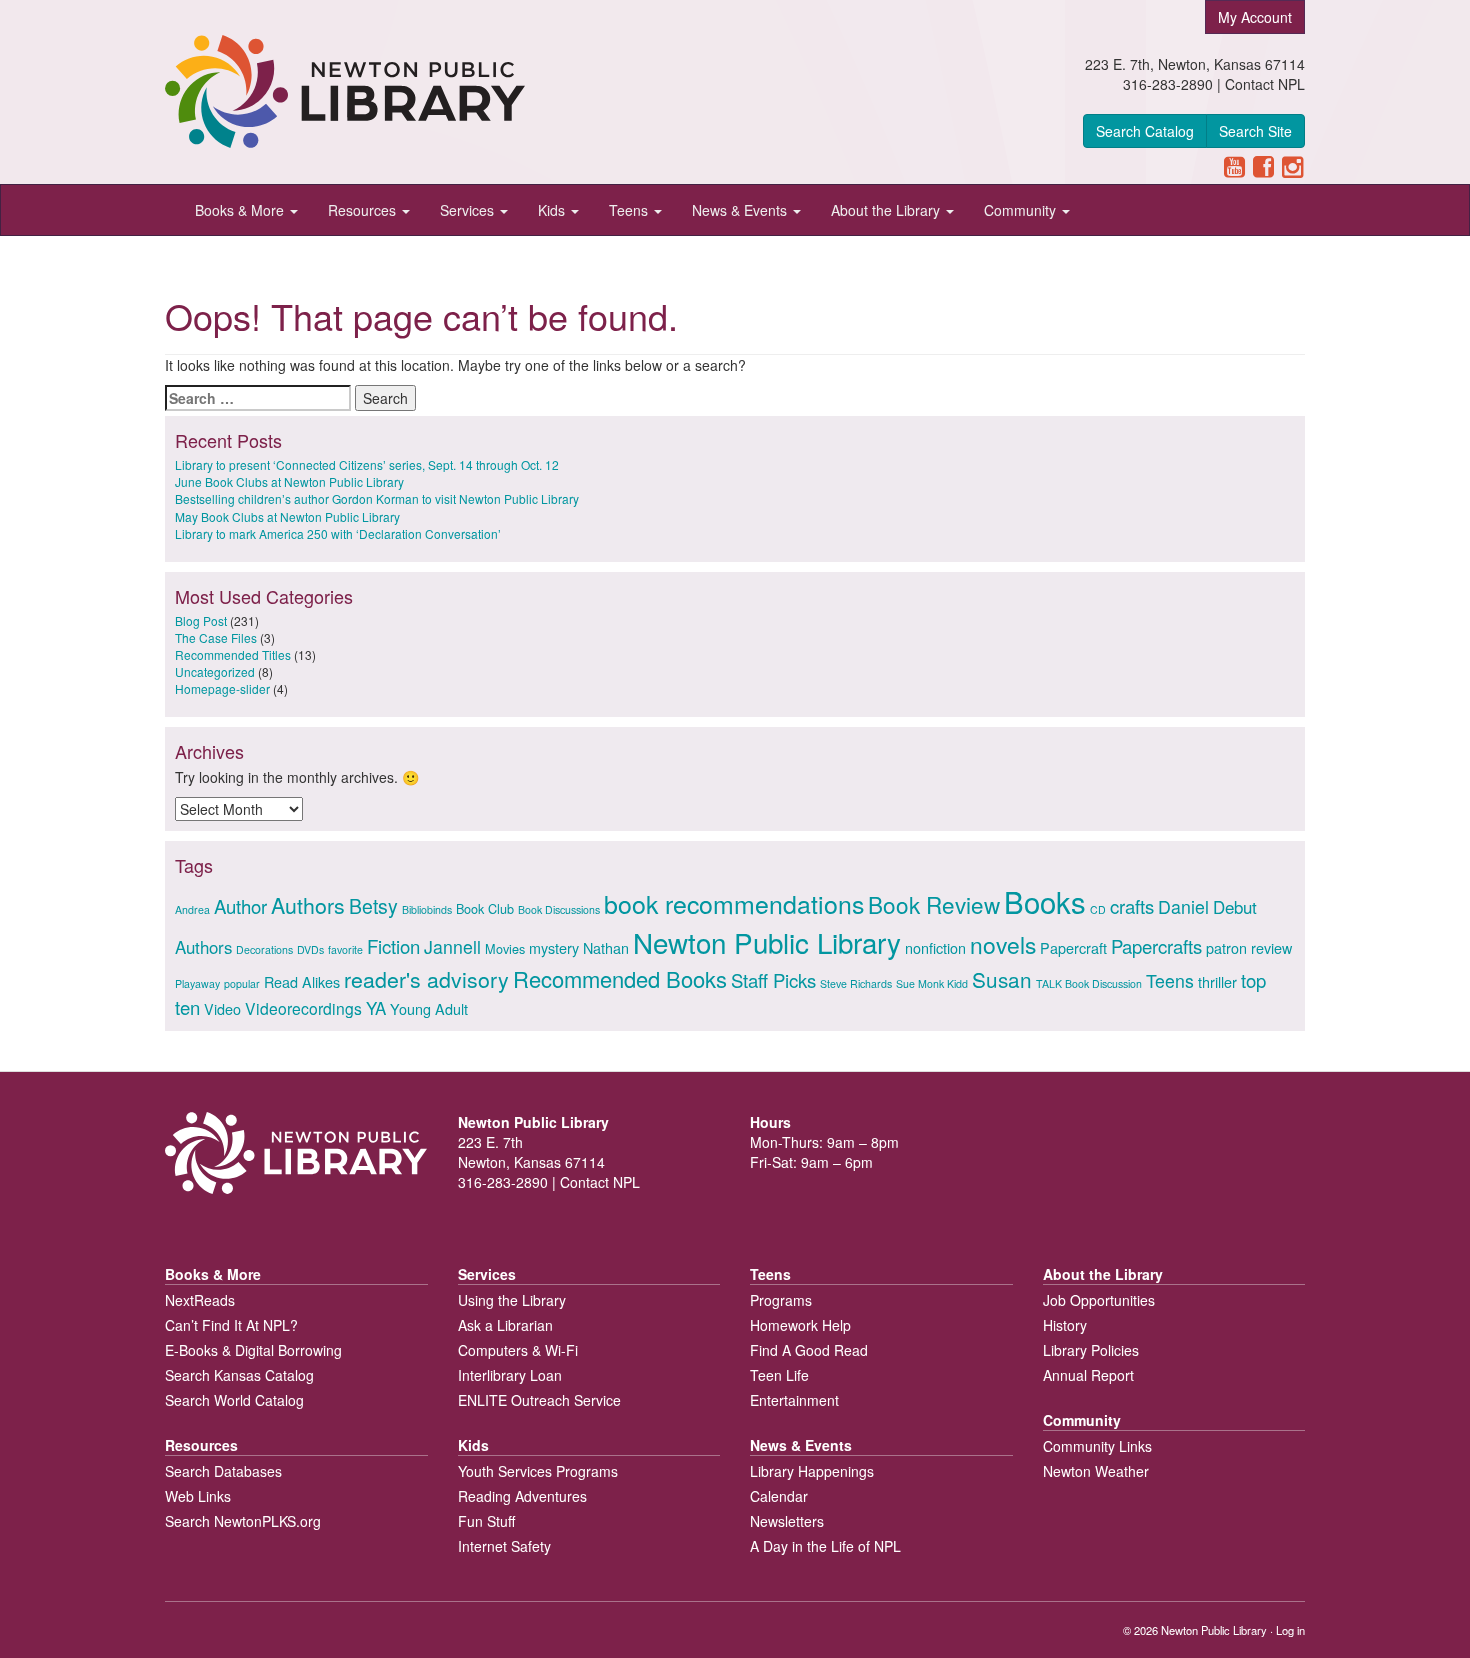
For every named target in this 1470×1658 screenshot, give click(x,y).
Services (469, 210)
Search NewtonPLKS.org (243, 1521)
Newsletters (787, 1521)
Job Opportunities (1099, 1300)
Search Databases (223, 1471)
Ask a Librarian (505, 1325)
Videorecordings (303, 1008)
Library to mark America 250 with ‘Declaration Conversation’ (338, 533)
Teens (630, 210)
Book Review (934, 904)
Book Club (485, 908)
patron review (1249, 947)
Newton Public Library (767, 942)
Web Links (198, 1496)
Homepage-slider (222, 688)
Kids (553, 210)
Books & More (241, 210)
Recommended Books (620, 978)
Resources (364, 210)
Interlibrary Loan (510, 1375)
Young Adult (429, 1008)
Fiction (393, 946)
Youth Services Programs (538, 1471)
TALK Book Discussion (1089, 983)
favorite (345, 949)
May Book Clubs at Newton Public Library (287, 516)
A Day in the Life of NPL (825, 1546)
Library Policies (1091, 1350)
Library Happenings (812, 1471)
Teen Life (779, 1375)
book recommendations (734, 903)
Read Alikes (302, 981)
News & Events (741, 210)
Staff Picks (773, 980)
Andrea (192, 909)
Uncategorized (215, 671)
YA (376, 1008)
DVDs (310, 949)
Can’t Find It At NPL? (231, 1325)
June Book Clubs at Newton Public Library (289, 481)
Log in (1290, 1630)
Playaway (197, 983)
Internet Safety (504, 1546)
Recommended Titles (233, 654)
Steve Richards (856, 983)
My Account (1255, 17)
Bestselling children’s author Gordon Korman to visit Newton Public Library (377, 498)
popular (242, 983)
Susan (1002, 979)
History (1065, 1325)
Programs (781, 1300)
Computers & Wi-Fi (518, 1350)
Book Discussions (559, 909)
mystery (554, 947)
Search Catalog (1145, 131)
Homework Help (800, 1325)
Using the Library (512, 1300)
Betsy (373, 906)
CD (1098, 909)
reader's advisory (426, 978)
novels (1003, 944)
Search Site (1255, 131)
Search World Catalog (234, 1400)
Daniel (1183, 906)
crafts (1132, 906)
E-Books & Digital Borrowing (253, 1350)
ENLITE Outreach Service (539, 1400)
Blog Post (201, 620)
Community (1022, 210)
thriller (1217, 981)
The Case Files (216, 637)
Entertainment (794, 1400)
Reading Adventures (522, 1496)
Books (1045, 901)
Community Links (1097, 1446)
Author (240, 906)
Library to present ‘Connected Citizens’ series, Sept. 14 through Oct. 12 (367, 464)
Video (222, 1008)
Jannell (452, 946)
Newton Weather (1096, 1471)
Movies (505, 948)
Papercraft (1073, 947)
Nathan (606, 947)
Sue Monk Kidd (932, 983)
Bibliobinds (427, 909)
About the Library (887, 210)
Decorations (264, 949)
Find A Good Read (809, 1350)
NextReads (200, 1300)
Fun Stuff (486, 1521)
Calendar (779, 1496)
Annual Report (1088, 1375)
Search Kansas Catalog (239, 1375)
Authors (308, 904)
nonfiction (935, 947)
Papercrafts (1156, 946)
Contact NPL (1265, 84)
